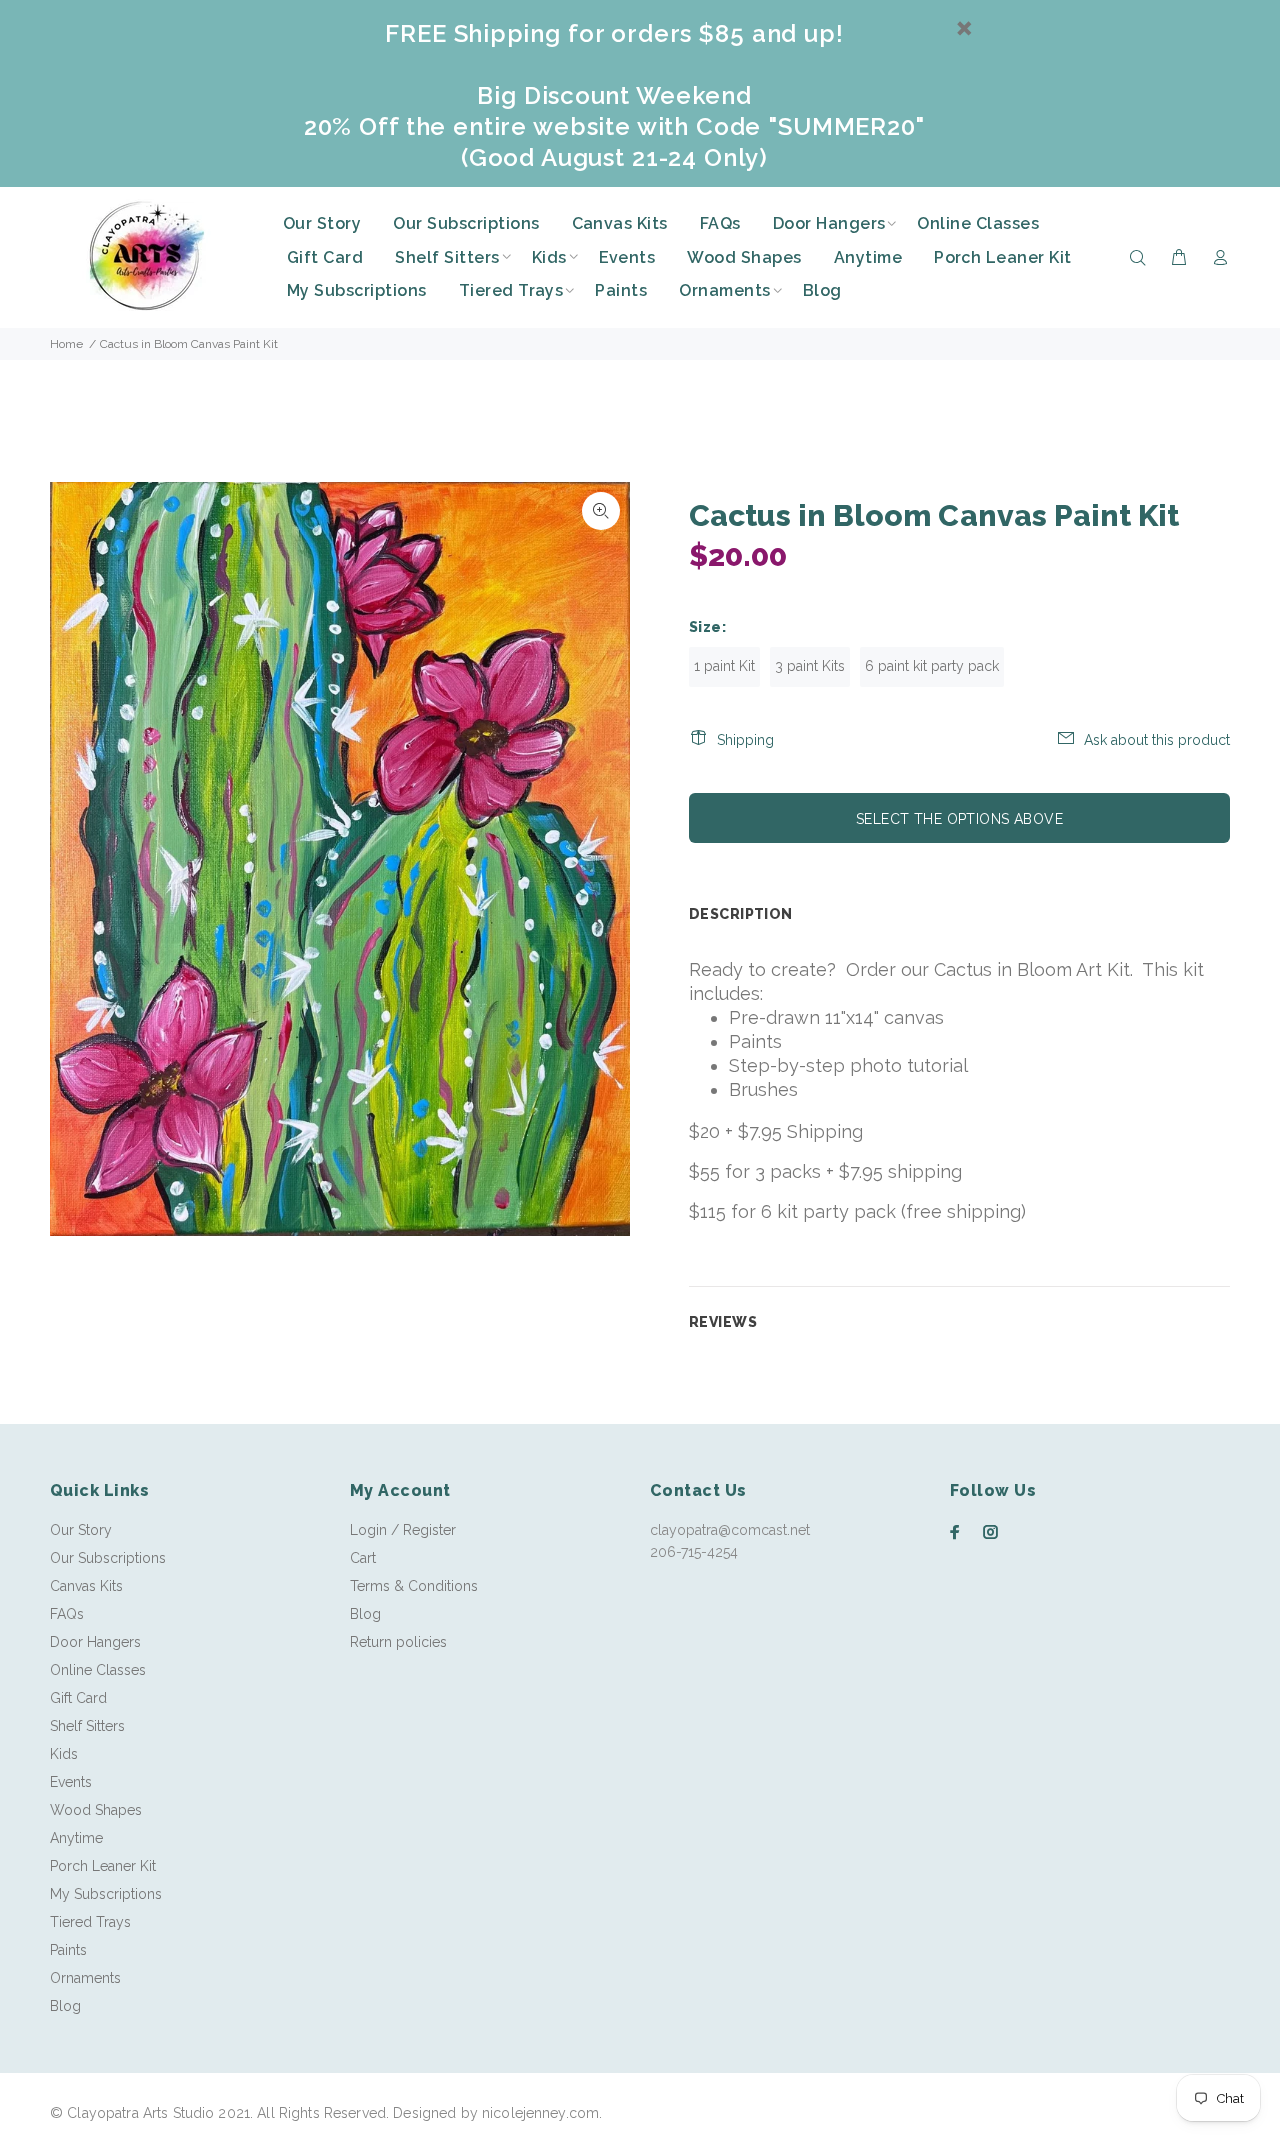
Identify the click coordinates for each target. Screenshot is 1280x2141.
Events (71, 1782)
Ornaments (85, 1978)
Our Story (81, 1530)
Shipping (745, 740)
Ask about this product (1157, 740)
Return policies (398, 1642)
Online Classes (98, 1670)
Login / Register (403, 1530)
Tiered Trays (90, 1922)
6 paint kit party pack (932, 666)
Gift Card (78, 1698)
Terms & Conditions (414, 1586)
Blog (65, 2006)
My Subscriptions (106, 1894)
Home (66, 344)
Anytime (76, 1838)
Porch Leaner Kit (103, 1866)
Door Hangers (95, 1642)
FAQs (67, 1614)
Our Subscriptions (108, 1558)
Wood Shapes (96, 1810)
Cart (363, 1558)
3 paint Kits (810, 666)
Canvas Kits (86, 1586)
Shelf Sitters (87, 1726)
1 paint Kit (724, 666)
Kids (64, 1754)
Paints (68, 1950)
